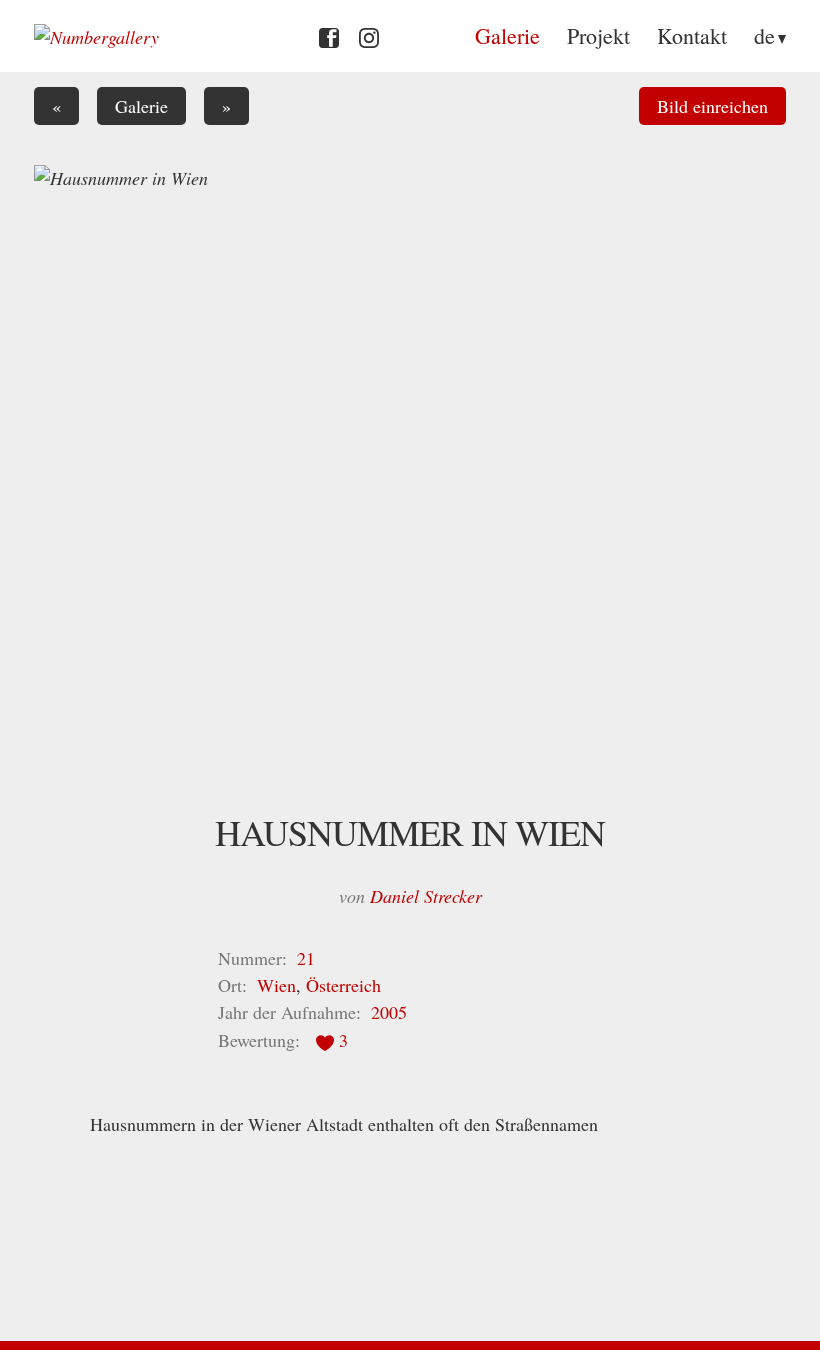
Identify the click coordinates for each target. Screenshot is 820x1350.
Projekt (598, 35)
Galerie (507, 35)
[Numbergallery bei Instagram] (369, 35)
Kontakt (692, 35)
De (764, 35)
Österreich (343, 985)
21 (306, 958)
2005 (389, 1012)
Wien (276, 985)
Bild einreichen (712, 106)
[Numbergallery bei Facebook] (329, 35)
